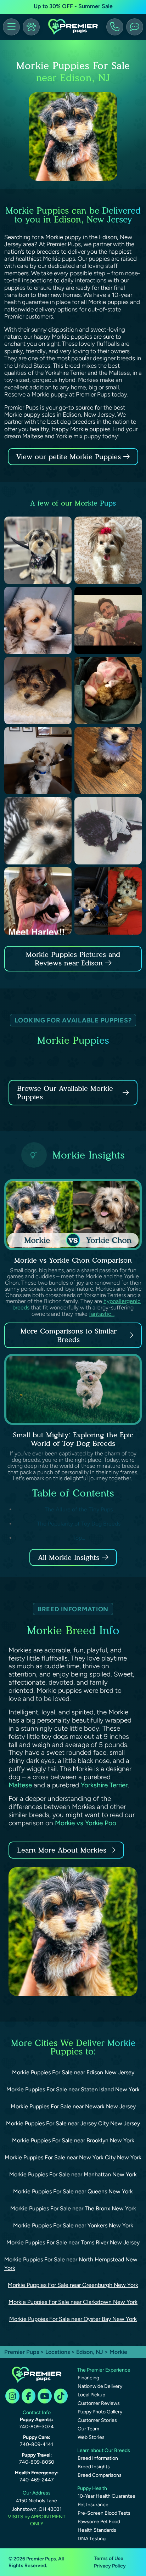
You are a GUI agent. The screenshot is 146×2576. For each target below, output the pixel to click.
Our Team (88, 2429)
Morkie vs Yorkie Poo (86, 1823)
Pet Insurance (93, 2505)
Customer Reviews (99, 2403)
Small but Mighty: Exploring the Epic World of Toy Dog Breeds (73, 1439)
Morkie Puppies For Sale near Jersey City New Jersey (73, 2123)
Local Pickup (91, 2395)
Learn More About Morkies (62, 1850)
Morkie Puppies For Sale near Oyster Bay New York (73, 2319)
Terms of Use (109, 2558)
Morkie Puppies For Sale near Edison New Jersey (73, 2072)
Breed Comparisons (100, 2475)
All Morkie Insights (69, 1557)
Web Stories (91, 2437)
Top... (79, 1538)
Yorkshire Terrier (104, 1785)
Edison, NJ (90, 2352)
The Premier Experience (104, 2370)
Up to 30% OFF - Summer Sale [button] (73, 6)
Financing (88, 2378)
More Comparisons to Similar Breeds (69, 1335)
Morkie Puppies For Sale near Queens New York (73, 2191)
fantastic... (102, 1314)
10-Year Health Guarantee (106, 2496)
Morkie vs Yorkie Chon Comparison (73, 1260)
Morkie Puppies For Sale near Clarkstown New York (73, 2302)
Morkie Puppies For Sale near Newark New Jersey (73, 2106)
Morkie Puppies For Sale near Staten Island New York (73, 2089)
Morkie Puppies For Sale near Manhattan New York (73, 2174)
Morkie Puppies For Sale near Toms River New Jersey (73, 2242)
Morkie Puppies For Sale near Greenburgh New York (73, 2285)
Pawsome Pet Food (99, 2522)
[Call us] (115, 27)
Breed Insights (94, 2467)
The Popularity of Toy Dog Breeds (79, 1524)
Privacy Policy (110, 2566)
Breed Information (98, 2458)
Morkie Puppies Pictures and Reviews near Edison (73, 959)
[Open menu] (11, 27)
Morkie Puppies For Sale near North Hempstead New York (71, 2264)
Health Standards (97, 2530)
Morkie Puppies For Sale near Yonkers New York (73, 2225)
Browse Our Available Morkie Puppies (65, 1093)
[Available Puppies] (31, 27)
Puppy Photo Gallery (100, 2412)
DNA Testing (92, 2539)
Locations (58, 2352)
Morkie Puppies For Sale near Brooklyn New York (73, 2140)
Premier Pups (22, 2352)
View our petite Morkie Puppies (70, 457)
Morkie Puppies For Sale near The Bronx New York (73, 2208)
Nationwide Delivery (100, 2386)
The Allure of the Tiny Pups (79, 1509)
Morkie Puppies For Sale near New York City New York (73, 2157)
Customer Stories (97, 2420)
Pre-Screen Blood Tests (104, 2513)
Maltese (20, 1785)
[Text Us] (135, 27)
